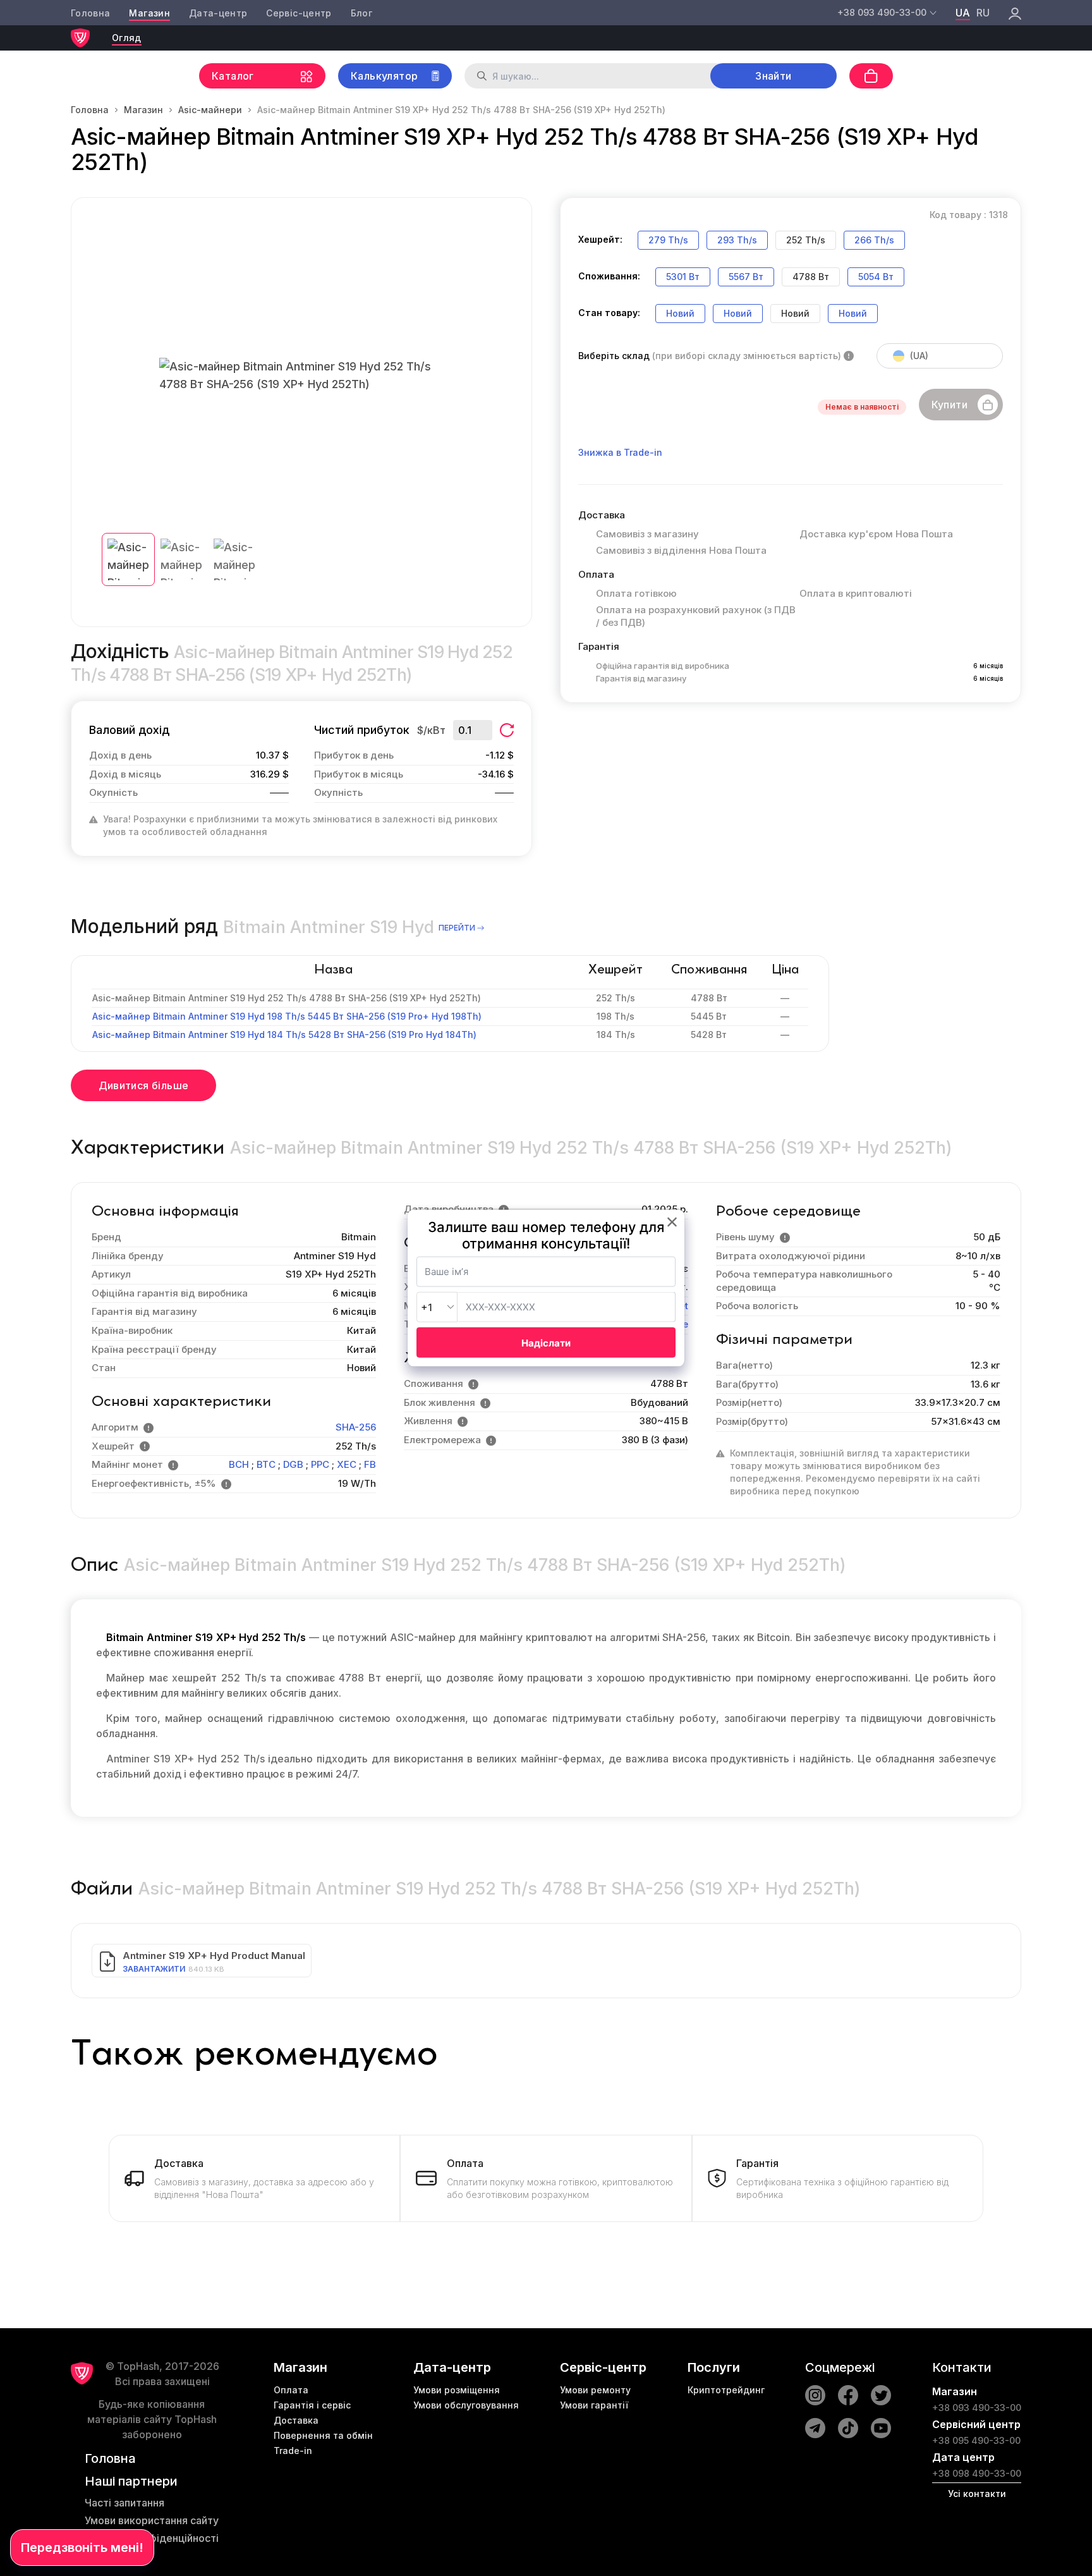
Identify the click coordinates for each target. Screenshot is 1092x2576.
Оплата (291, 2390)
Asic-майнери (210, 110)
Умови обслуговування (466, 2405)
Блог (361, 13)
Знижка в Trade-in (620, 452)
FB (370, 1464)
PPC (320, 1464)
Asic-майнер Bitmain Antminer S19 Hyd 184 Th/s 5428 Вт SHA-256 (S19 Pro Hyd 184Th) (284, 1035)
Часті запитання (124, 2503)
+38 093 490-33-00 (977, 2408)
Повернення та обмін (323, 2435)
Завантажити (154, 1969)
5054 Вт (876, 277)
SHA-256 (356, 1427)
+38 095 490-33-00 (976, 2440)
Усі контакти (977, 2494)
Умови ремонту (595, 2390)
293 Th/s (737, 240)
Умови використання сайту (152, 2520)
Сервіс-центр (299, 13)
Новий (680, 313)
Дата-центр (218, 13)
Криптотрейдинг (726, 2390)
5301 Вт (683, 277)
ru (983, 13)
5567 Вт (746, 277)
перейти (457, 928)
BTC (266, 1464)
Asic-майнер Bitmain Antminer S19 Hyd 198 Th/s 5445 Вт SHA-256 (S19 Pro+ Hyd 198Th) (287, 1016)
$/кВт (431, 730)
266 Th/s (874, 240)
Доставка (296, 2420)
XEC (347, 1464)
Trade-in (293, 2451)
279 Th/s (668, 240)
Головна (90, 13)
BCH (239, 1464)
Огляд (127, 38)
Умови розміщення (457, 2390)
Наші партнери (131, 2481)
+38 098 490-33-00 (977, 2473)
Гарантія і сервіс (312, 2405)
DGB (293, 1464)
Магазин (149, 13)
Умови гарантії (594, 2405)
